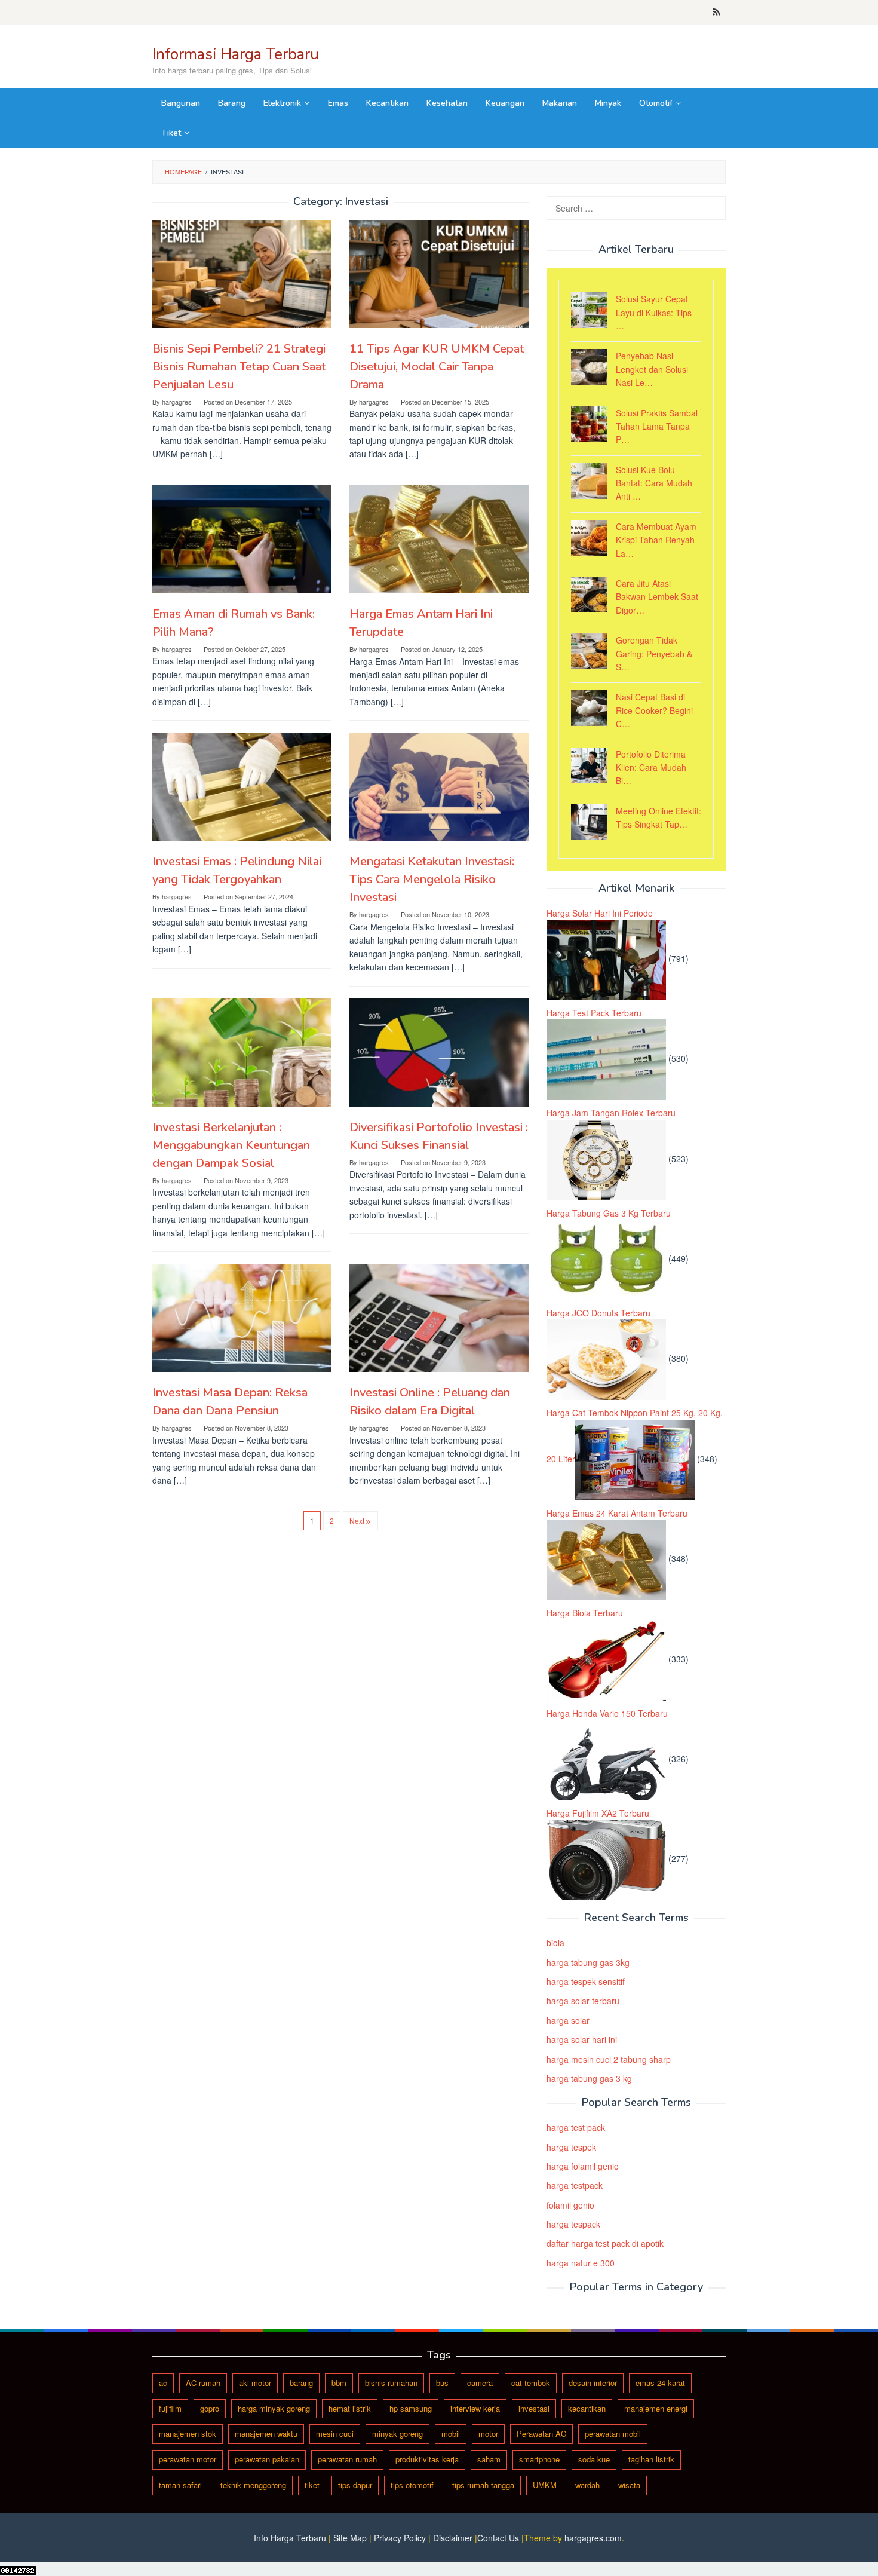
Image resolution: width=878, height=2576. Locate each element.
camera (480, 2383)
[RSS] (716, 13)
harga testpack (575, 2185)
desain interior (593, 2383)
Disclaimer (453, 2538)
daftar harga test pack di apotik (605, 2243)
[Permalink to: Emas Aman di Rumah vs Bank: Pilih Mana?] (242, 539)
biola (555, 1943)
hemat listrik (350, 2408)
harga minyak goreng (274, 2408)
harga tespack (573, 2224)
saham (489, 2459)
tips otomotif (412, 2485)
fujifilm (170, 2408)
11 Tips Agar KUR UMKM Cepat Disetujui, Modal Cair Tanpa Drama (437, 367)
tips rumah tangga (483, 2485)
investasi (534, 2408)
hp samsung (411, 2408)
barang (301, 2383)
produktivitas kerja (427, 2459)
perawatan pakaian (267, 2459)
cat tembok (531, 2383)
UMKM (545, 2485)
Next (357, 1520)
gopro (210, 2408)
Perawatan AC (541, 2433)
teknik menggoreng (253, 2485)
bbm (339, 2383)
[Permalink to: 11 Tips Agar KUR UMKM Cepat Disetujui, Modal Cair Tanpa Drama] (439, 274)
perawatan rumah (347, 2459)
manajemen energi (656, 2408)
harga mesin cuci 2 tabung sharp (609, 2059)
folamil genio (570, 2205)
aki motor (255, 2383)
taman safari (180, 2485)
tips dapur (355, 2485)
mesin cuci (335, 2433)
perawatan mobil (613, 2433)
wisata (629, 2485)
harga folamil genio (583, 2166)
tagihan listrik (651, 2459)
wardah (587, 2485)
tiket (312, 2485)
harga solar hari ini (582, 2039)
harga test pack (576, 2127)
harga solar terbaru (583, 2001)
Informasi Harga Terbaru (236, 54)
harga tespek (571, 2147)
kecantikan (587, 2408)
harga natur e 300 (581, 2263)
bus (442, 2383)
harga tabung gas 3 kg (589, 2078)
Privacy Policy (400, 2538)
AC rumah (203, 2383)
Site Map (350, 2538)
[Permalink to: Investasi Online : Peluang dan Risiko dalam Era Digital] (439, 1318)
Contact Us (498, 2538)
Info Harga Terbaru (290, 2538)
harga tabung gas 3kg (588, 1962)
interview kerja (475, 2408)
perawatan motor (188, 2459)
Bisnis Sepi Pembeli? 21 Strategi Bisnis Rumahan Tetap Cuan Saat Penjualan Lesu (239, 367)
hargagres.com (593, 2538)
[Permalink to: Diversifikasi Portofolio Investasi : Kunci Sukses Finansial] (439, 1053)
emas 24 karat (660, 2383)
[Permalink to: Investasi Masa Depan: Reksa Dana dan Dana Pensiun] (242, 1318)
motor (488, 2433)
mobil (451, 2433)
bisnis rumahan (391, 2383)
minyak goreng (397, 2433)
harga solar (568, 2020)
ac (163, 2383)
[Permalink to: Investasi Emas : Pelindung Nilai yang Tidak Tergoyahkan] (242, 787)
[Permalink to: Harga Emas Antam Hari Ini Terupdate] (439, 539)
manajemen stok (188, 2433)
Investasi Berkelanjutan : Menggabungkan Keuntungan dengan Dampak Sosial (231, 1145)
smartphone (539, 2459)
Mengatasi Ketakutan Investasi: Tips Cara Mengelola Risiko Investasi (432, 879)
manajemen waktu (266, 2433)
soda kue (594, 2459)
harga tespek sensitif (586, 1981)
